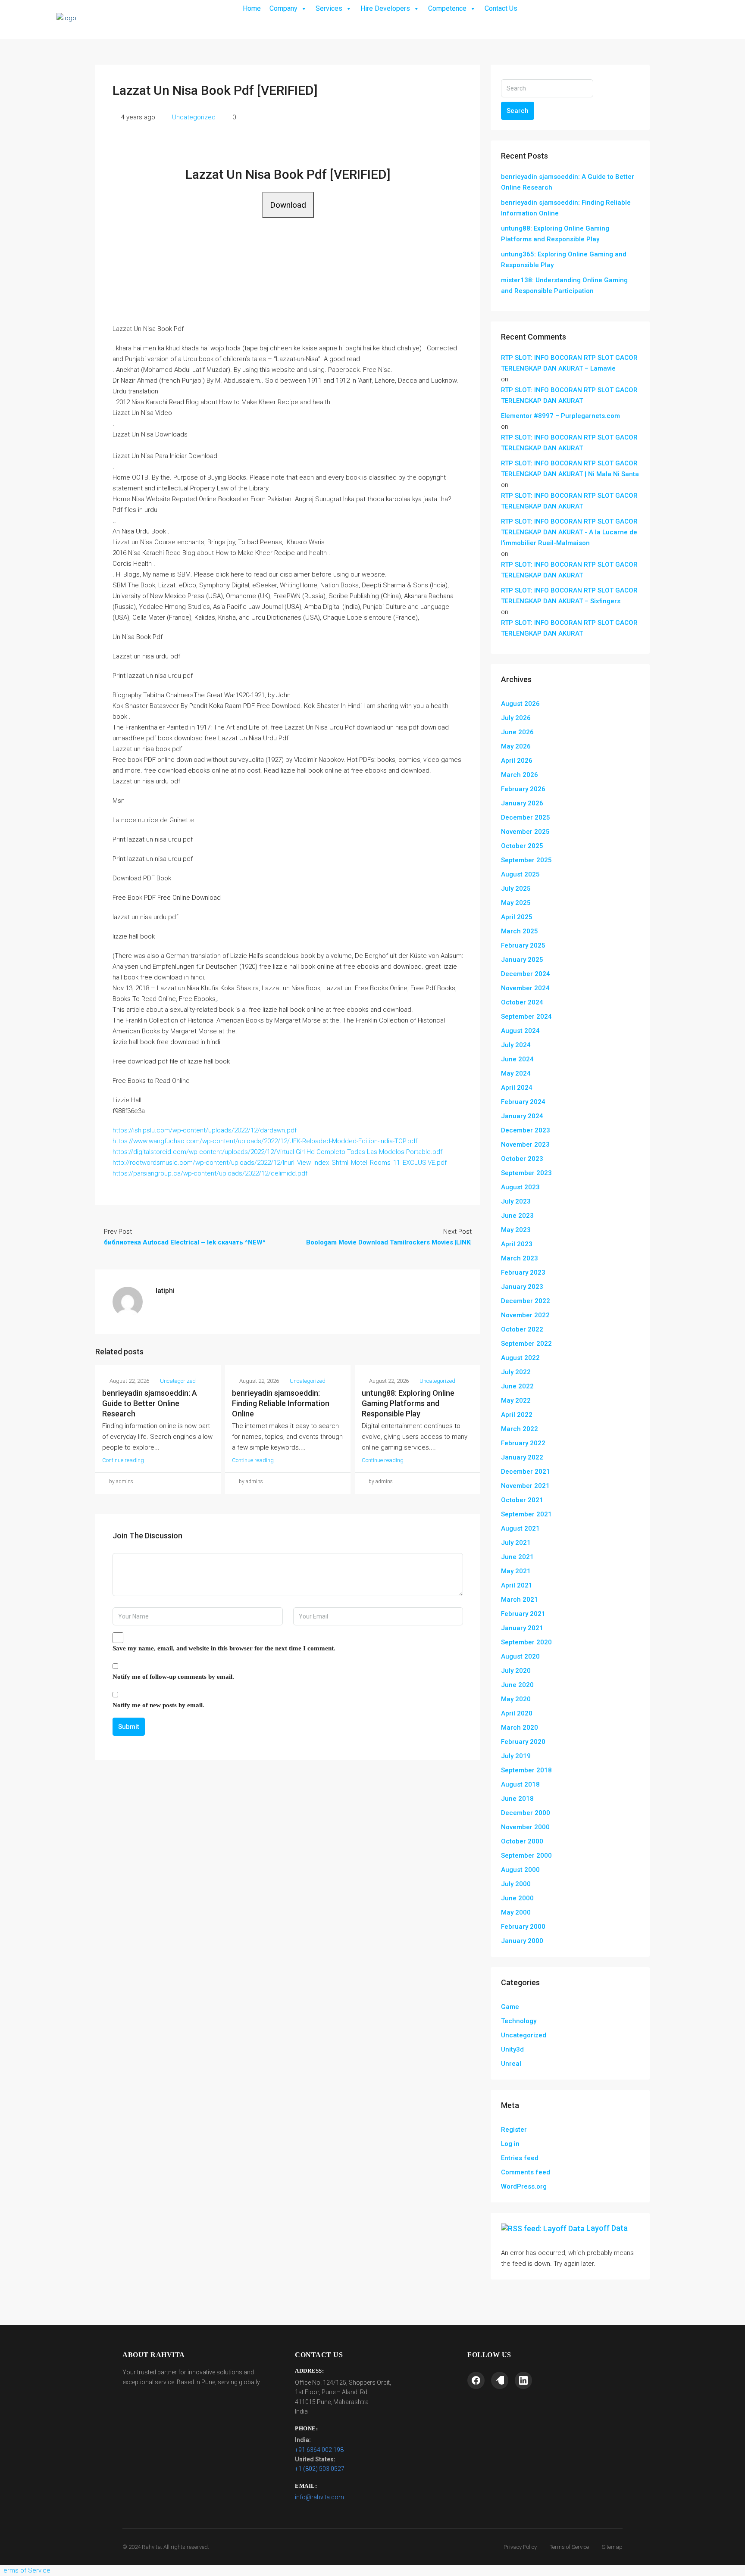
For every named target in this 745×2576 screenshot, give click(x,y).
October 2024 (522, 1002)
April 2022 (517, 1415)
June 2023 (517, 1216)
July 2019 (516, 1756)
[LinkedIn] (523, 2380)
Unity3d (512, 2049)
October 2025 (522, 846)
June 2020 (517, 1685)
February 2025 (523, 945)
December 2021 (526, 1472)
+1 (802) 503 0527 (320, 2469)
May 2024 (516, 1073)
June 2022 (517, 1386)
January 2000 (522, 1941)
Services (329, 8)
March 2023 (520, 1258)
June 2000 (517, 1898)
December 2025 (526, 817)
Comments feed (526, 2172)
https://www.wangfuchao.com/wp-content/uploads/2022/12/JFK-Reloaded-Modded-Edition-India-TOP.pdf (265, 1141)
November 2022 (525, 1315)
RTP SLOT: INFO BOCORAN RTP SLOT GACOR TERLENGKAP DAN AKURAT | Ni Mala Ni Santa (570, 469)
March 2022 (520, 1429)
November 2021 (525, 1486)
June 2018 (517, 1799)
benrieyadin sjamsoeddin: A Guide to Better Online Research (150, 1403)
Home (252, 8)
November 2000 (525, 1827)
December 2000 (526, 1813)
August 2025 (520, 874)
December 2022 (526, 1301)
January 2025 (522, 960)
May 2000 (516, 1912)
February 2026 (523, 789)
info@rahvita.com (319, 2497)
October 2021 (522, 1500)
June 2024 (517, 1059)
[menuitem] (636, 19)
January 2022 (522, 1457)
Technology (519, 2021)
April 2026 (517, 761)
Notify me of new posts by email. (158, 1705)
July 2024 (516, 1045)
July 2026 (516, 718)
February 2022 (523, 1443)
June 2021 (517, 1557)
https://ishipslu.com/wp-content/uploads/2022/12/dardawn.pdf (205, 1130)
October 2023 (522, 1159)
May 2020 (516, 1699)
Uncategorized (194, 117)
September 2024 (526, 1017)
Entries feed (520, 2158)
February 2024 (523, 1102)
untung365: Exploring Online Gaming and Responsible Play (564, 260)
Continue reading (123, 1460)
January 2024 (522, 1116)
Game (510, 2007)
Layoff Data (607, 2228)
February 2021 (523, 1614)
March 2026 (520, 775)
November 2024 (525, 988)
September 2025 (526, 860)
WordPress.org (524, 2186)
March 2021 (520, 1600)
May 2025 (516, 903)
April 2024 (517, 1088)
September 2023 (526, 1173)
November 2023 (525, 1145)
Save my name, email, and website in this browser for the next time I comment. (224, 1648)
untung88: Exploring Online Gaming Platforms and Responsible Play (408, 1403)
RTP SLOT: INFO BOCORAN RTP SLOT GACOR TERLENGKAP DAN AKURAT (569, 395)
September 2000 (526, 1856)
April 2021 (517, 1585)
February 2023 (523, 1272)
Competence (447, 8)
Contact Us (501, 8)
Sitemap (612, 2547)
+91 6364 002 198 (319, 2450)
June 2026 (517, 732)
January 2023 (522, 1287)
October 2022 (522, 1329)
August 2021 (520, 1528)
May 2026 (516, 746)
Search (518, 111)
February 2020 (523, 1742)
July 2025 (516, 889)
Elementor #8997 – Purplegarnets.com (560, 416)
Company (283, 8)
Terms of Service (569, 2547)
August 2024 (520, 1031)
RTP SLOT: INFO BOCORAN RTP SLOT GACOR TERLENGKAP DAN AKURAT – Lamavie (569, 363)
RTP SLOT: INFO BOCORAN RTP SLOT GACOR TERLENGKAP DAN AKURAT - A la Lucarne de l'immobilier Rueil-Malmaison (569, 532)
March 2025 (520, 931)
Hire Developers (385, 8)
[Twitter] (500, 2380)
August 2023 (520, 1187)
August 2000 (520, 1870)
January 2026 (522, 803)
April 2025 (517, 917)
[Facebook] (476, 2380)
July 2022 (516, 1372)
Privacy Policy (520, 2547)
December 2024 (526, 974)
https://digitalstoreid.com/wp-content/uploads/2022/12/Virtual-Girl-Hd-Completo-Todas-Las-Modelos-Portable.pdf (277, 1152)
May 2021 (516, 1571)
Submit (129, 1727)
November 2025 (525, 832)
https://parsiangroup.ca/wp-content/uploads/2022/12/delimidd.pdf (210, 1173)
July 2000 (516, 1884)
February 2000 (523, 1927)
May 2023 (516, 1230)
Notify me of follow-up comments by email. (173, 1677)
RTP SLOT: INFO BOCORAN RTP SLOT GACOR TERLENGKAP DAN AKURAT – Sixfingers (569, 596)
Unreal (511, 2064)
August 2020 (520, 1656)
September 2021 (526, 1514)
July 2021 (516, 1543)
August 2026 (520, 704)
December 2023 (526, 1130)
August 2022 (520, 1358)
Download (288, 205)
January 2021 (522, 1628)
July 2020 (516, 1671)
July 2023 (516, 1201)
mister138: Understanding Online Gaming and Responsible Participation (564, 285)
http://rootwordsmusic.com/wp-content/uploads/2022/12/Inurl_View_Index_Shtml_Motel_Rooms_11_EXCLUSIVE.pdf (280, 1163)
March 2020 (520, 1728)
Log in (510, 2144)
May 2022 (516, 1400)
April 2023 (517, 1244)
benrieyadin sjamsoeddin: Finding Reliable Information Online (281, 1403)
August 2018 (520, 1784)
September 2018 (526, 1770)
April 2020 (517, 1713)
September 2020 (526, 1642)
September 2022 (526, 1344)
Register (514, 2130)
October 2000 (522, 1841)
